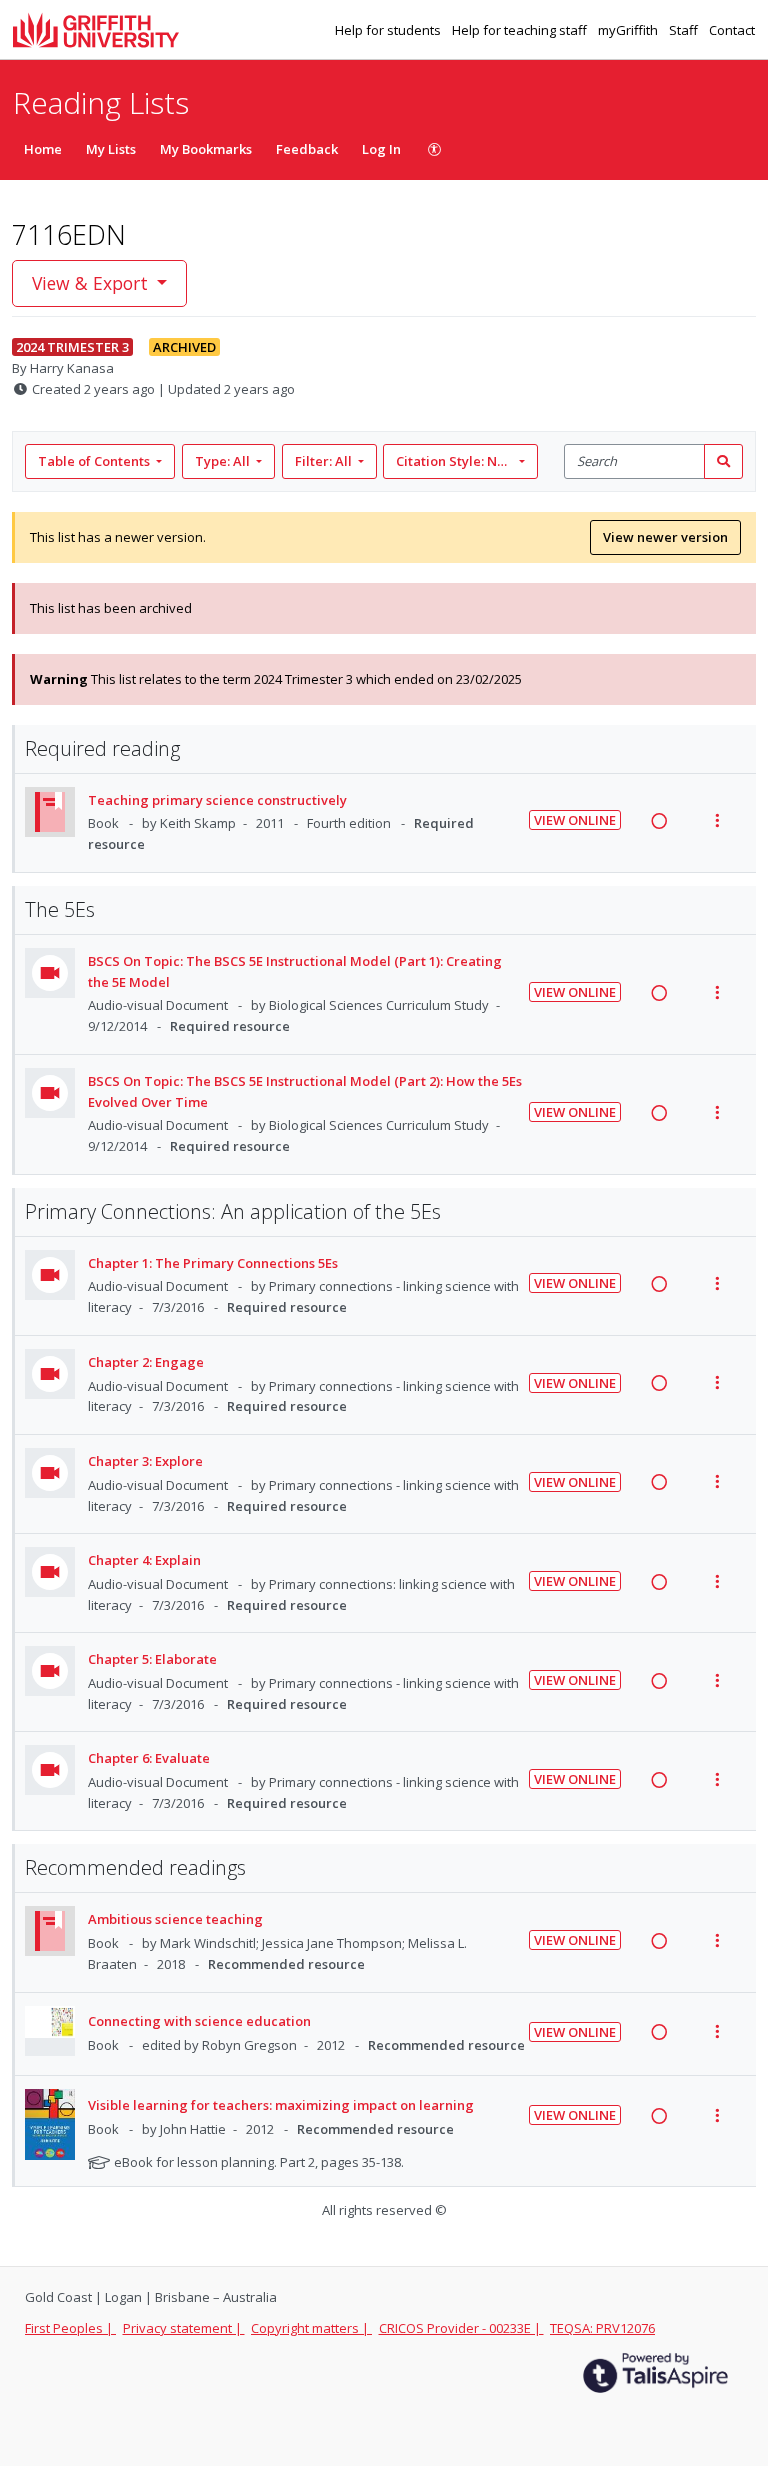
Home (43, 149)
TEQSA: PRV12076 (602, 2328)
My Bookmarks (206, 149)
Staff (685, 30)
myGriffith (629, 30)
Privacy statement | (184, 2328)
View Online (575, 820)
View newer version (665, 537)
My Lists (111, 149)
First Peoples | (70, 2328)
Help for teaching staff (521, 30)
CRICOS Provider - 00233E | (461, 2328)
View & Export (90, 283)
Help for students (389, 30)
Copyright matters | (311, 2328)
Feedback (307, 149)
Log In (381, 149)
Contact (732, 30)
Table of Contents (94, 461)
